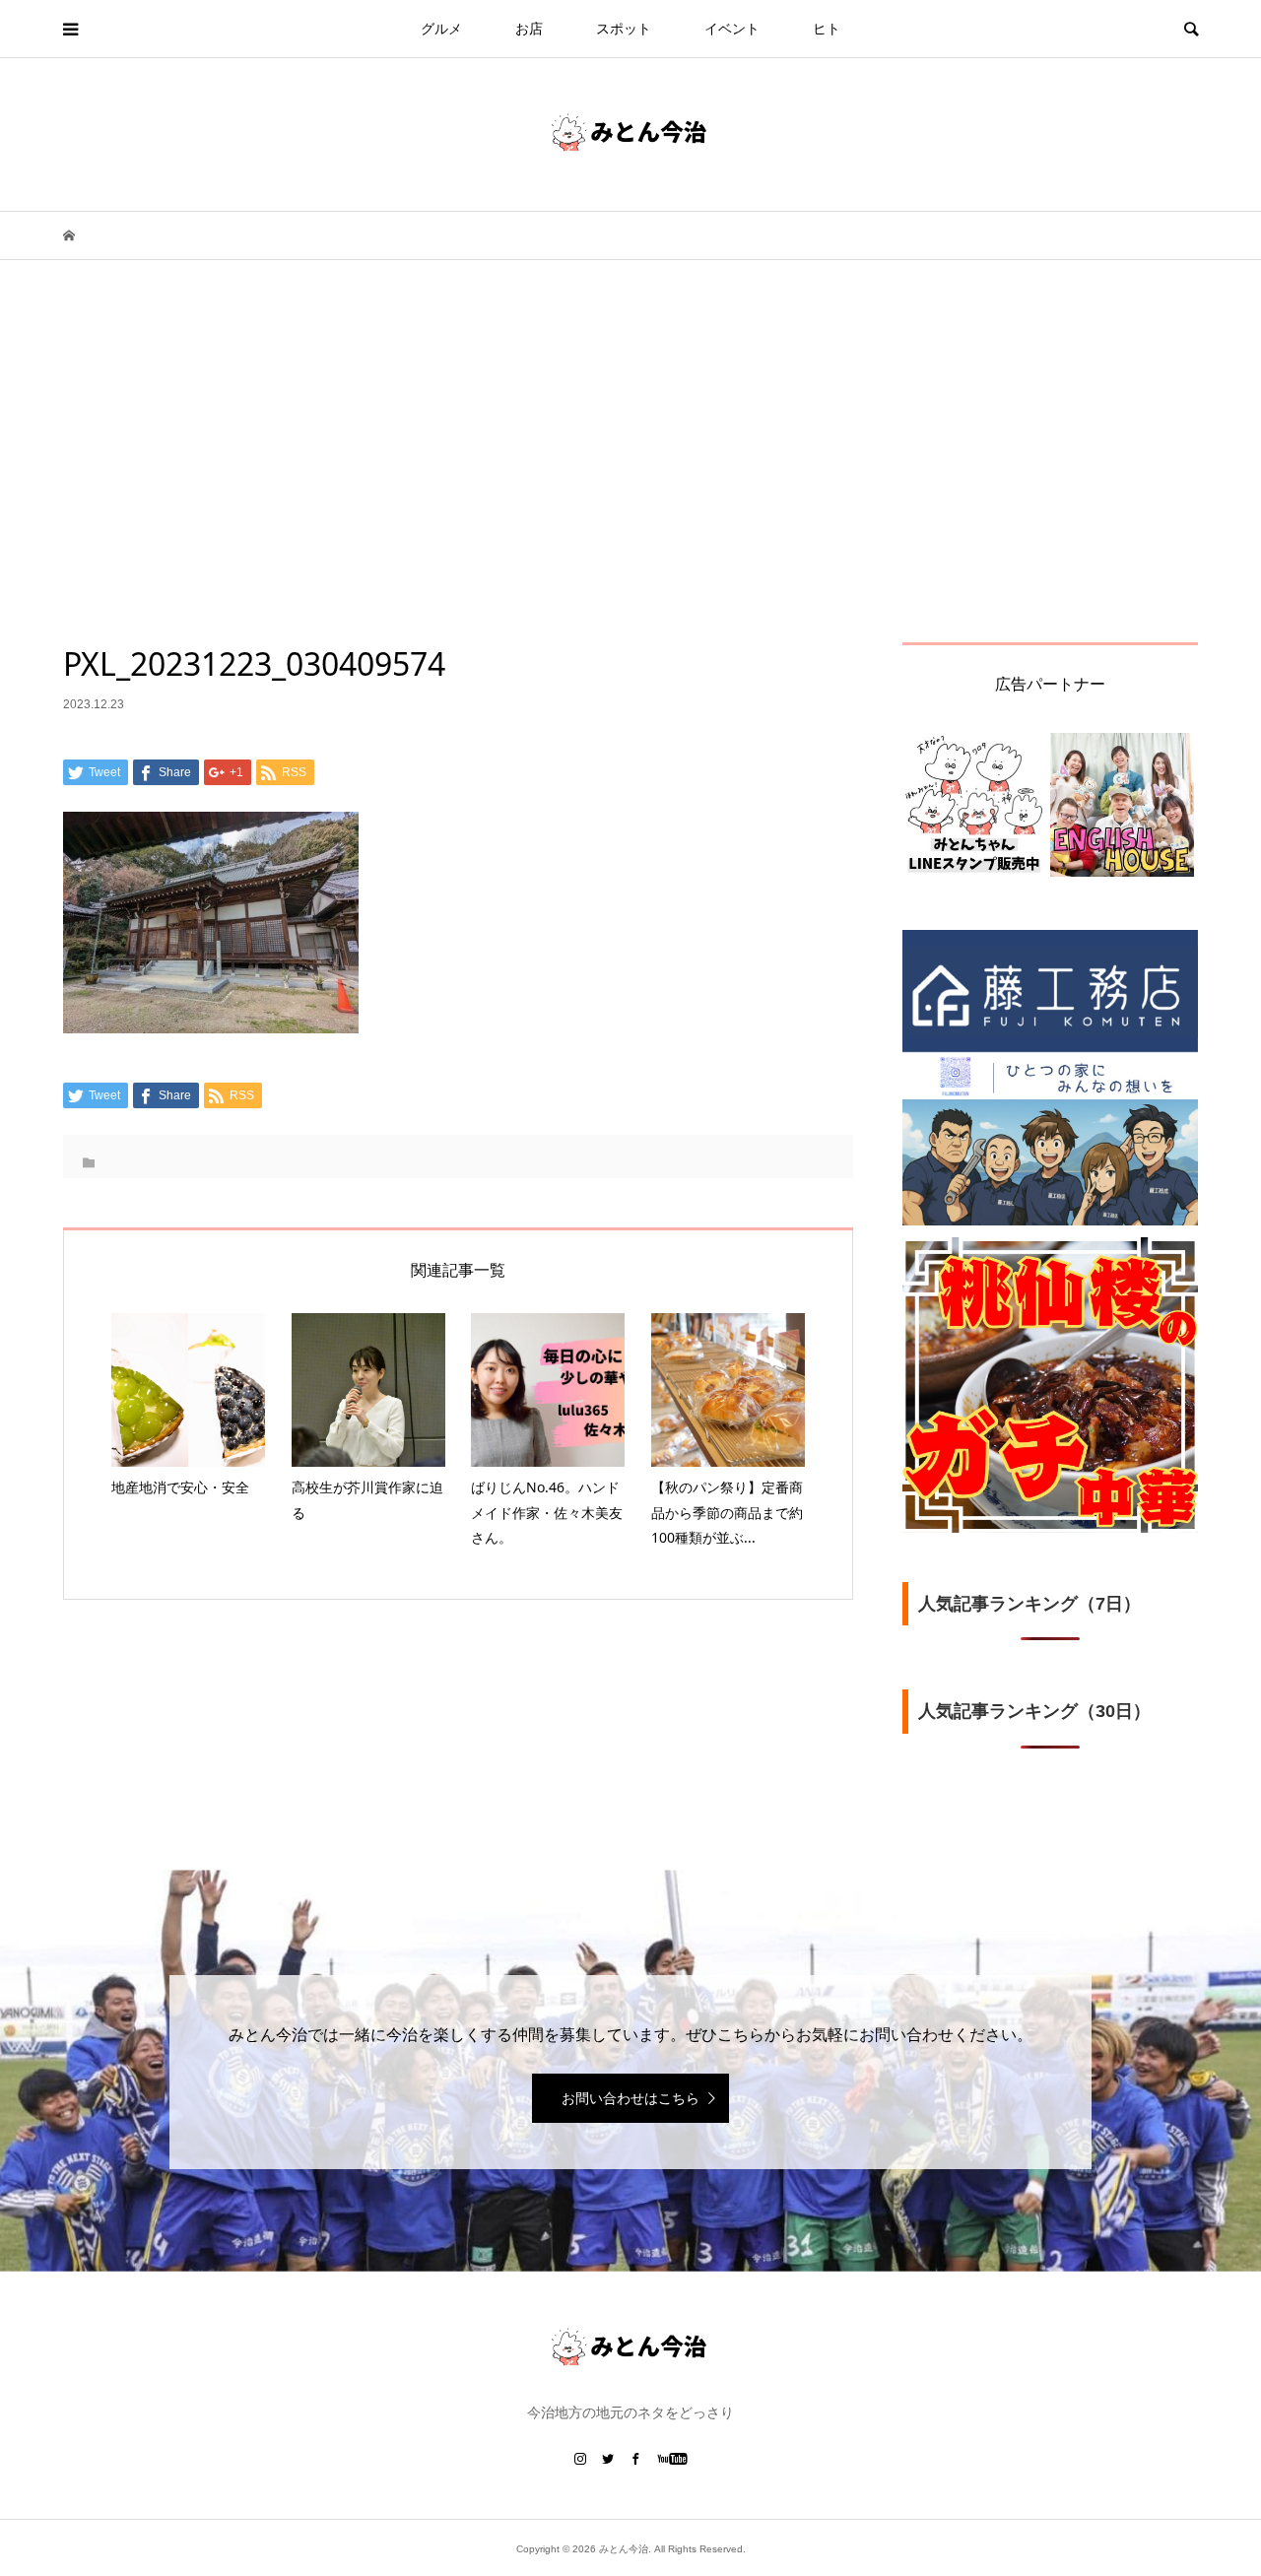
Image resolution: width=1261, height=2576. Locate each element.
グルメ (441, 29)
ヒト (827, 29)
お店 (529, 29)
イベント (732, 29)
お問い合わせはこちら (630, 2098)
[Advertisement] (630, 495)
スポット (624, 29)
